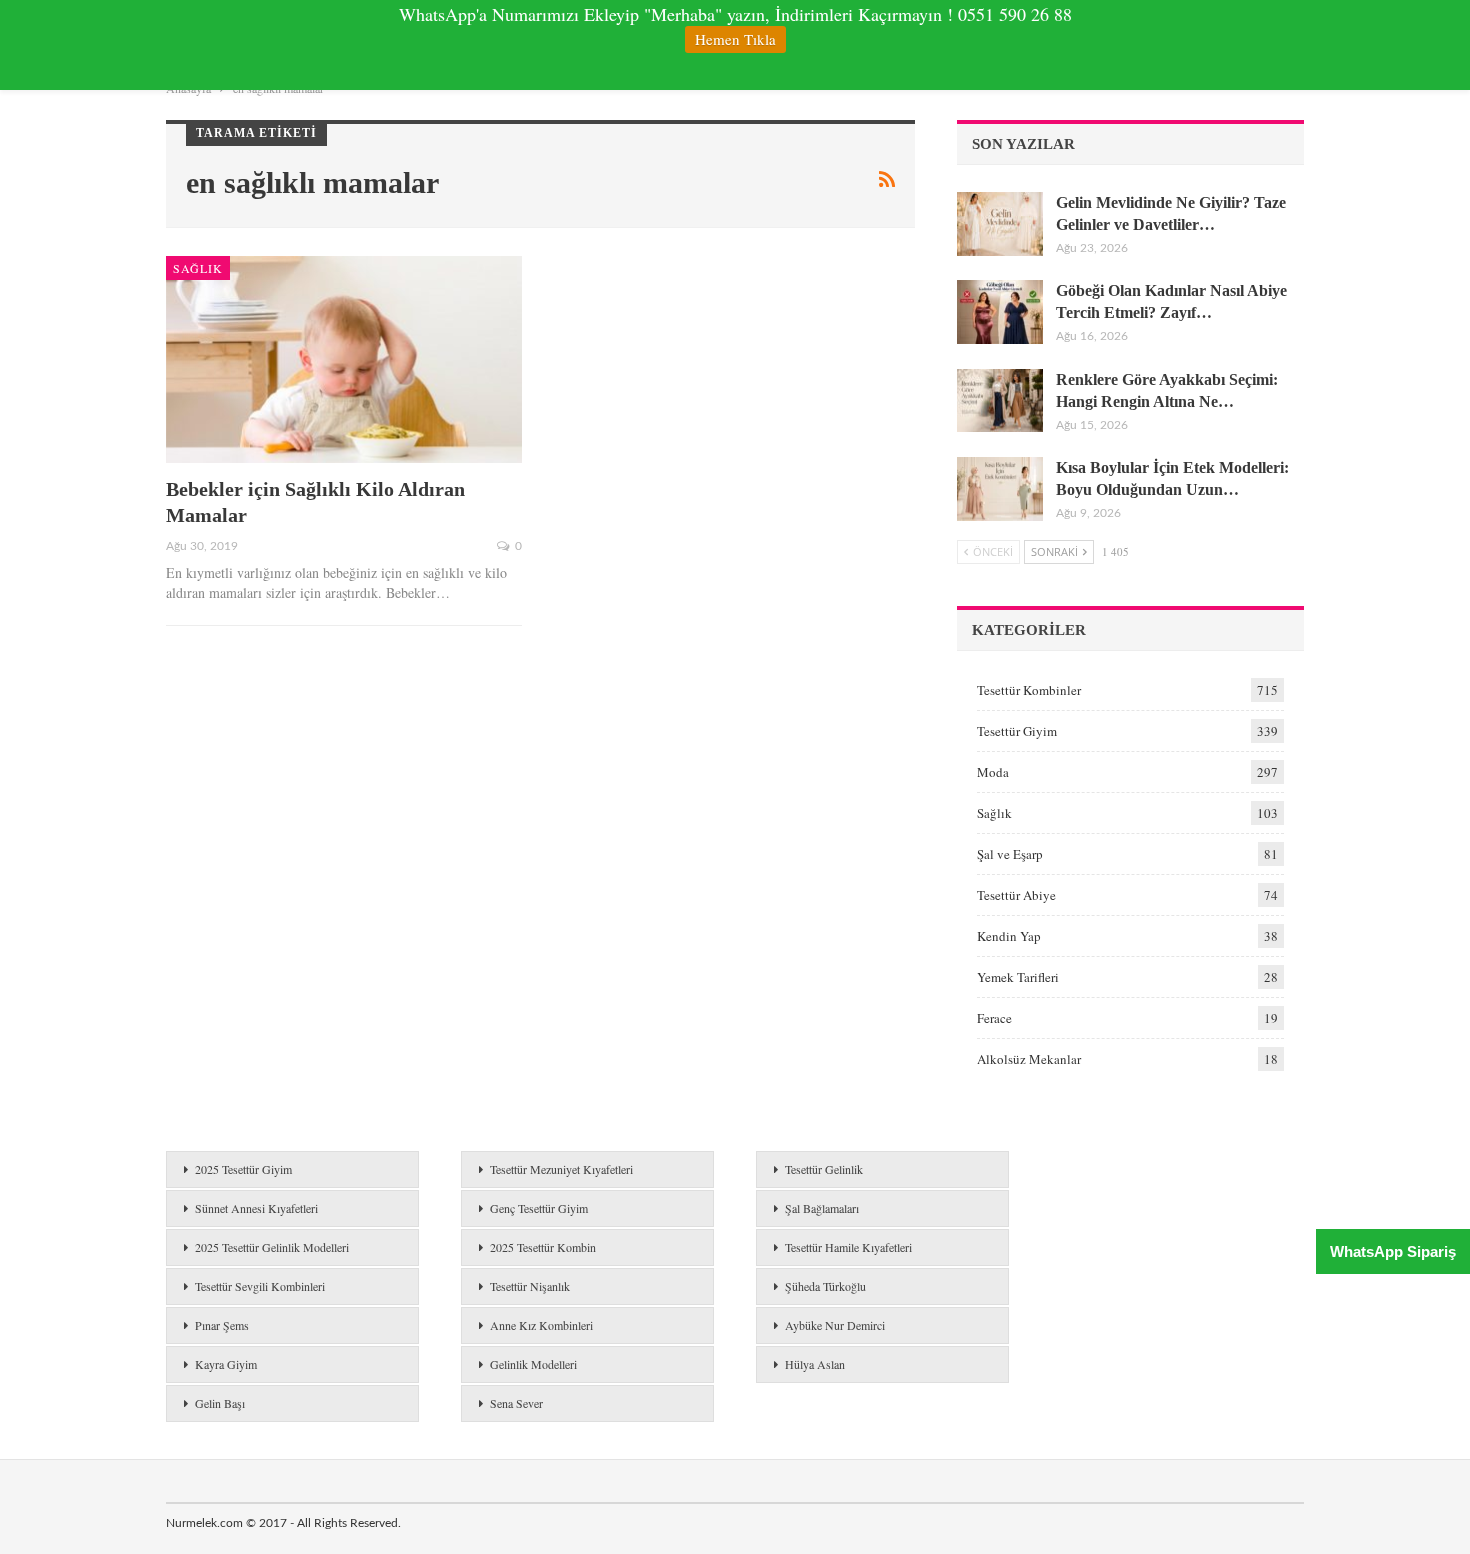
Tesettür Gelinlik (824, 1169)
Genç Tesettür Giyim (539, 1208)
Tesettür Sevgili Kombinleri (260, 1286)
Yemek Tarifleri (1018, 977)
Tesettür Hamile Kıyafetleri (848, 1247)
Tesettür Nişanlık (530, 1286)
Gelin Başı (220, 1403)
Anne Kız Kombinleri (541, 1325)
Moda (993, 772)
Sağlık (198, 268)
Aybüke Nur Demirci (835, 1325)
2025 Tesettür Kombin (543, 1247)
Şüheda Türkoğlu (825, 1286)
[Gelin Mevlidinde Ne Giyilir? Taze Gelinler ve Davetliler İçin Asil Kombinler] (1000, 224)
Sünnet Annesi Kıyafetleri (256, 1208)
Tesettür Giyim (1017, 731)
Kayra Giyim (226, 1364)
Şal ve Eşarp (1010, 854)
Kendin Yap (1009, 936)
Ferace (994, 1018)
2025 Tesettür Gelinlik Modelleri (272, 1247)
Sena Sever (516, 1403)
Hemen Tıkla (735, 39)
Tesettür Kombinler (1029, 690)
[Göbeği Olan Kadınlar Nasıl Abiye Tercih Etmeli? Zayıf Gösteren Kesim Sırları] (1000, 312)
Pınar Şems (222, 1325)
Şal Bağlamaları (822, 1208)
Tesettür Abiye (1016, 895)
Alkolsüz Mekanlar (1029, 1059)
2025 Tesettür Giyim (243, 1169)
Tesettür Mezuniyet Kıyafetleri (561, 1169)
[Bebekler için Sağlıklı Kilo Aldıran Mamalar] (344, 359)
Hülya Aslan (815, 1364)
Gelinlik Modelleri (533, 1364)
